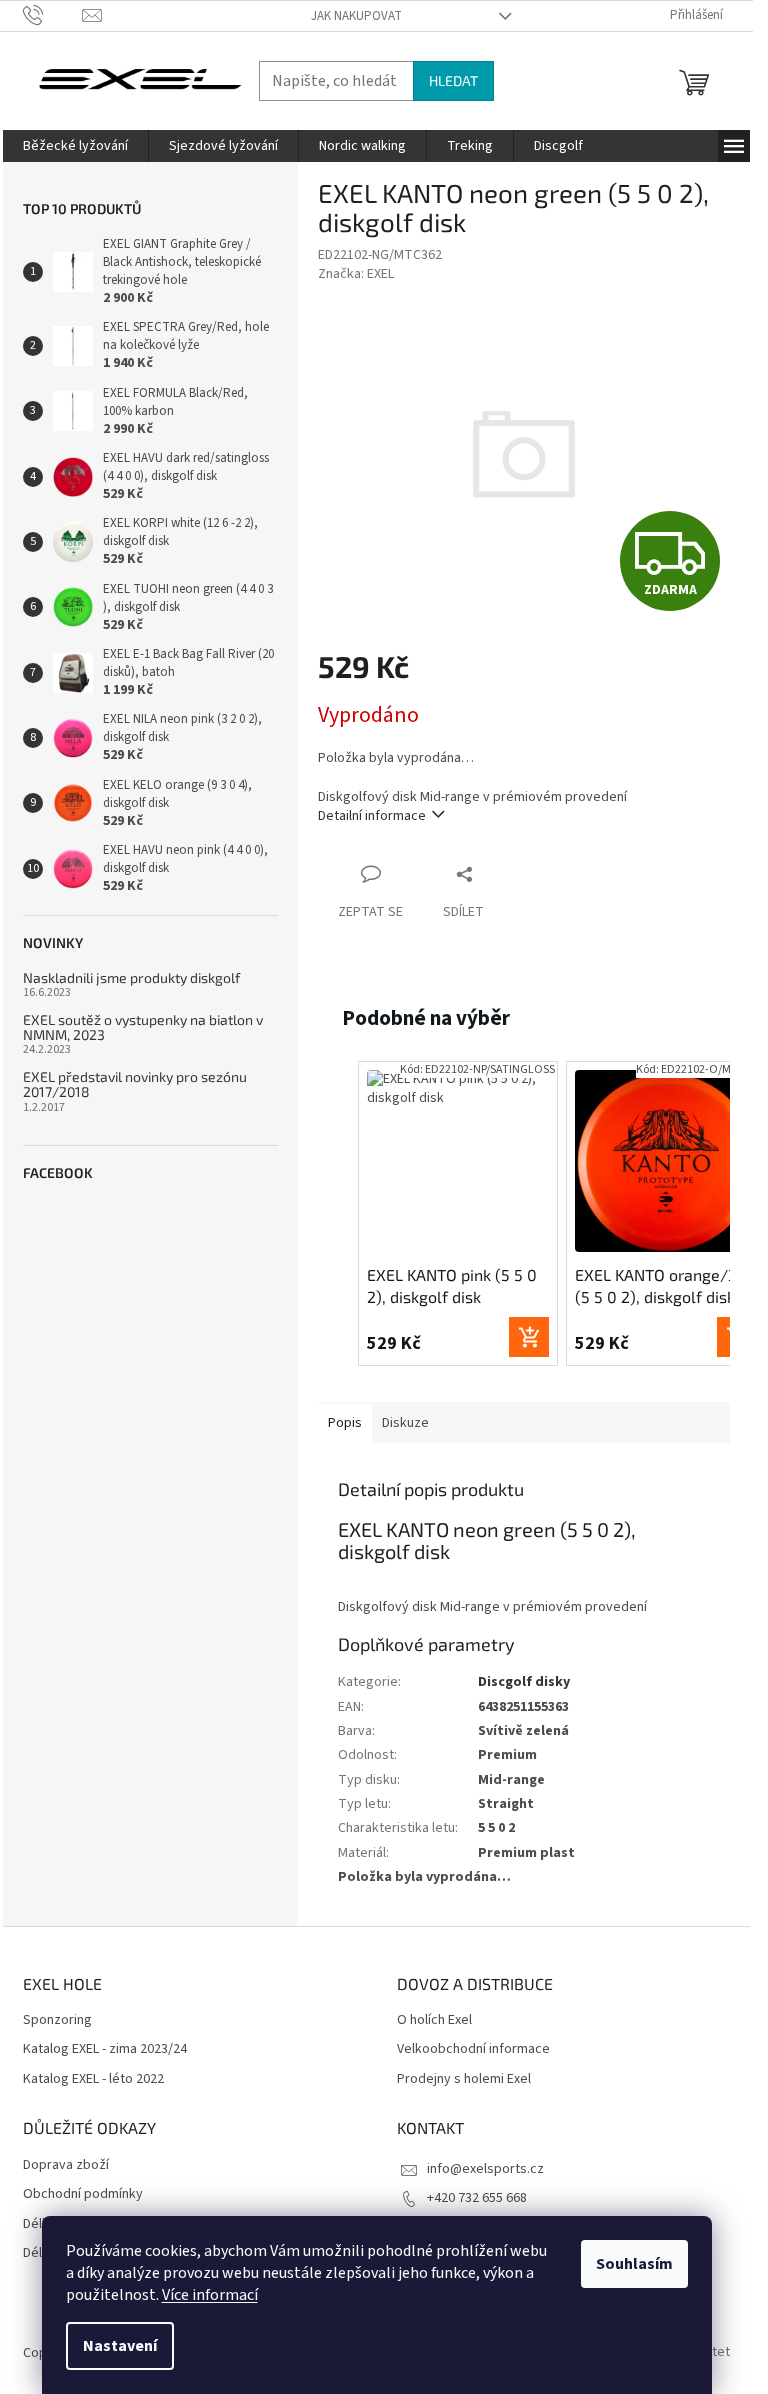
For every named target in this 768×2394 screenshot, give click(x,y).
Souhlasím (634, 2264)
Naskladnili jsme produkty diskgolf (131, 977)
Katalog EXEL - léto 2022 (93, 2079)
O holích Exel (434, 2020)
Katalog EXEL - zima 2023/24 (105, 2049)
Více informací (210, 2295)
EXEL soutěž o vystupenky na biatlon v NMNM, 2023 (143, 1027)
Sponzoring (57, 2020)
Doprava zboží (66, 2165)
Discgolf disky (524, 1682)
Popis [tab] (345, 1423)
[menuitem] (75, 146)
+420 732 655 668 (477, 2198)
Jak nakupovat (356, 16)
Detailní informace (372, 816)
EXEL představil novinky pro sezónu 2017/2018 (135, 1084)
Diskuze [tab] (405, 1423)
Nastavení (120, 2346)
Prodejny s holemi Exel (464, 2079)
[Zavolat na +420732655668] (52, 15)
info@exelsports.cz (485, 2169)
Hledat (453, 80)
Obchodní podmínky (83, 2194)
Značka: (356, 274)
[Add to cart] (529, 1337)
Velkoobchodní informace (473, 2049)
